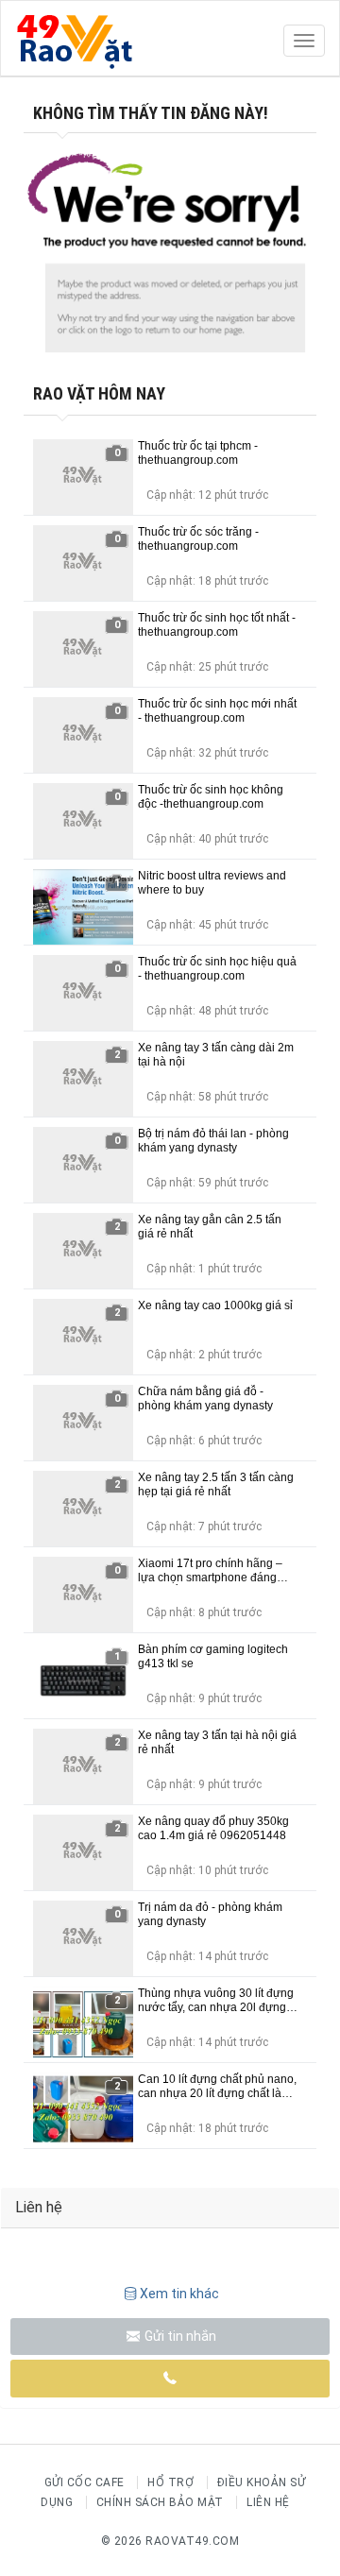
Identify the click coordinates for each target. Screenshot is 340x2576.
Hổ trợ (170, 2482)
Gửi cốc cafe (85, 2482)
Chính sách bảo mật (160, 2502)
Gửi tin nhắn (179, 2336)
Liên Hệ (268, 2502)
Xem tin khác (179, 2294)
